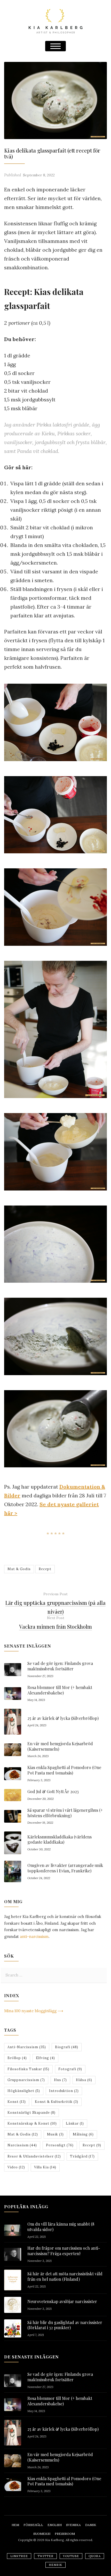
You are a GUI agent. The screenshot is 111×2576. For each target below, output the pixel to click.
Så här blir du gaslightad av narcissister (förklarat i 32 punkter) (65, 2325)
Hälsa (84, 2080)
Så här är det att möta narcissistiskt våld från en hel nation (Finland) (65, 2276)
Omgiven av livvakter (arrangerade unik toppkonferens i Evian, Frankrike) (65, 1868)
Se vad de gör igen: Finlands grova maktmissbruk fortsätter (60, 1666)
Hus (60, 2080)
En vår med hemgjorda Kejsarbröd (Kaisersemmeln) (60, 1746)
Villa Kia (45, 2167)
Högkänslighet (24, 2091)
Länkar (75, 2123)
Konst (17, 2102)
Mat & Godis (19, 1569)
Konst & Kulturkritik (57, 2102)
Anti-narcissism (27, 2047)
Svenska (73, 2525)
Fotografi (70, 2069)
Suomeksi (42, 2534)
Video (16, 2167)
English (55, 2525)
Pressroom (65, 2534)
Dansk (91, 2525)
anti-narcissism (34, 1936)
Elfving (45, 2058)
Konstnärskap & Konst (32, 2123)
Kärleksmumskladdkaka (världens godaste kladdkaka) (60, 1839)
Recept (45, 1569)
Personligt (60, 2145)
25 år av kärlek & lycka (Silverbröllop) (63, 1718)
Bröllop (17, 2058)
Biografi (67, 2047)
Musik (55, 2134)
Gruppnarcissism (26, 2080)
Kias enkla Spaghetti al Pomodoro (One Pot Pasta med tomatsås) (64, 1770)
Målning (83, 2134)
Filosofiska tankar (28, 2069)
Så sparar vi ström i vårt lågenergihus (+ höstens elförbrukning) (65, 1813)
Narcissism (22, 2145)
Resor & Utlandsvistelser (34, 2156)
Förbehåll (33, 2525)
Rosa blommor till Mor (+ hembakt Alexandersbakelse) (60, 1690)
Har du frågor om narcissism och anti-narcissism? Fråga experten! (64, 2251)
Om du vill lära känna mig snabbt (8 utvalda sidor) (61, 2227)
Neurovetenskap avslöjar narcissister (62, 2301)
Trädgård (82, 2156)
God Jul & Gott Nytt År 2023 (53, 1791)
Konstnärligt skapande (31, 2113)
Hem (15, 2525)
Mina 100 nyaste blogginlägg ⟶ (34, 2011)
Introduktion (64, 2091)
